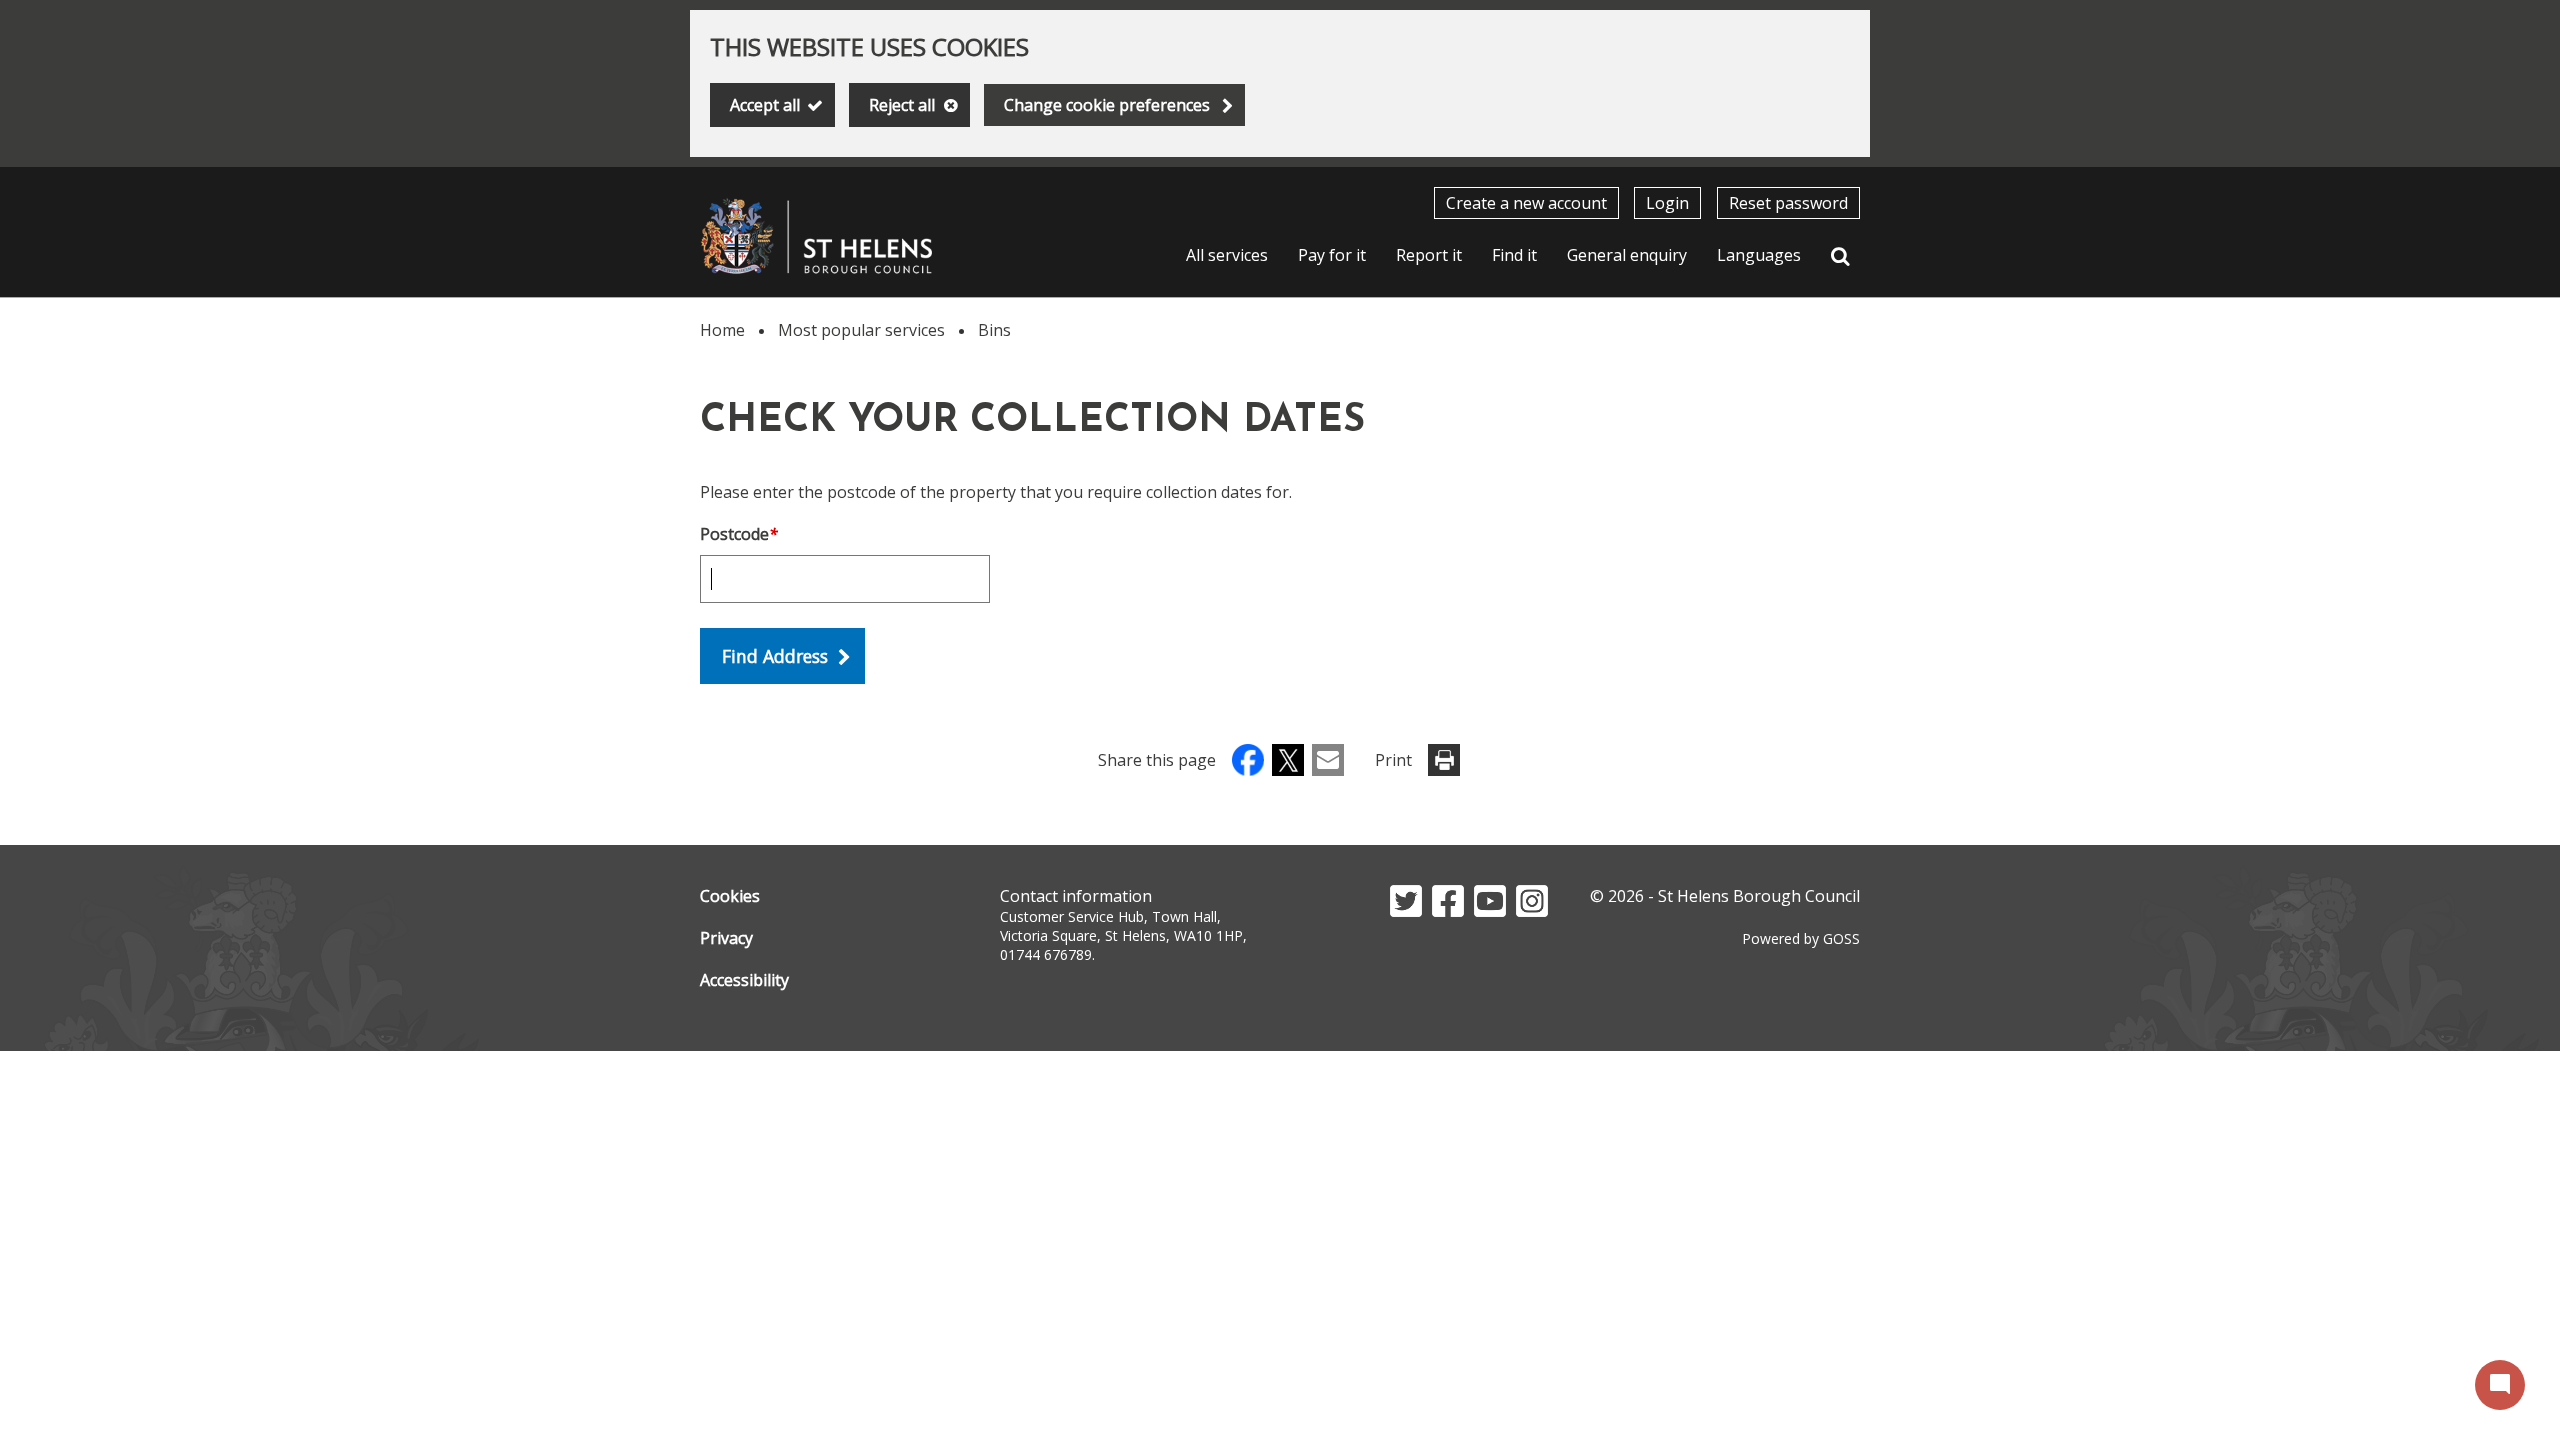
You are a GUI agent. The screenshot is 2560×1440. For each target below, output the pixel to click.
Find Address (775, 656)
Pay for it (1332, 255)
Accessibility (744, 980)
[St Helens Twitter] (1406, 911)
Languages (1759, 255)
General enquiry (1627, 255)
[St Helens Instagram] (1532, 911)
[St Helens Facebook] (1448, 911)
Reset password (1788, 203)
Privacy (726, 938)
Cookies (730, 896)
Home (722, 330)
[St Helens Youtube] (1490, 911)
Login (1667, 203)
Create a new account (1526, 203)
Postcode (739, 534)
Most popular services (861, 330)
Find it (1514, 255)
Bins (994, 330)
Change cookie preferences (1107, 105)
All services (1227, 255)
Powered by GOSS (1801, 938)
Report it (1429, 255)
